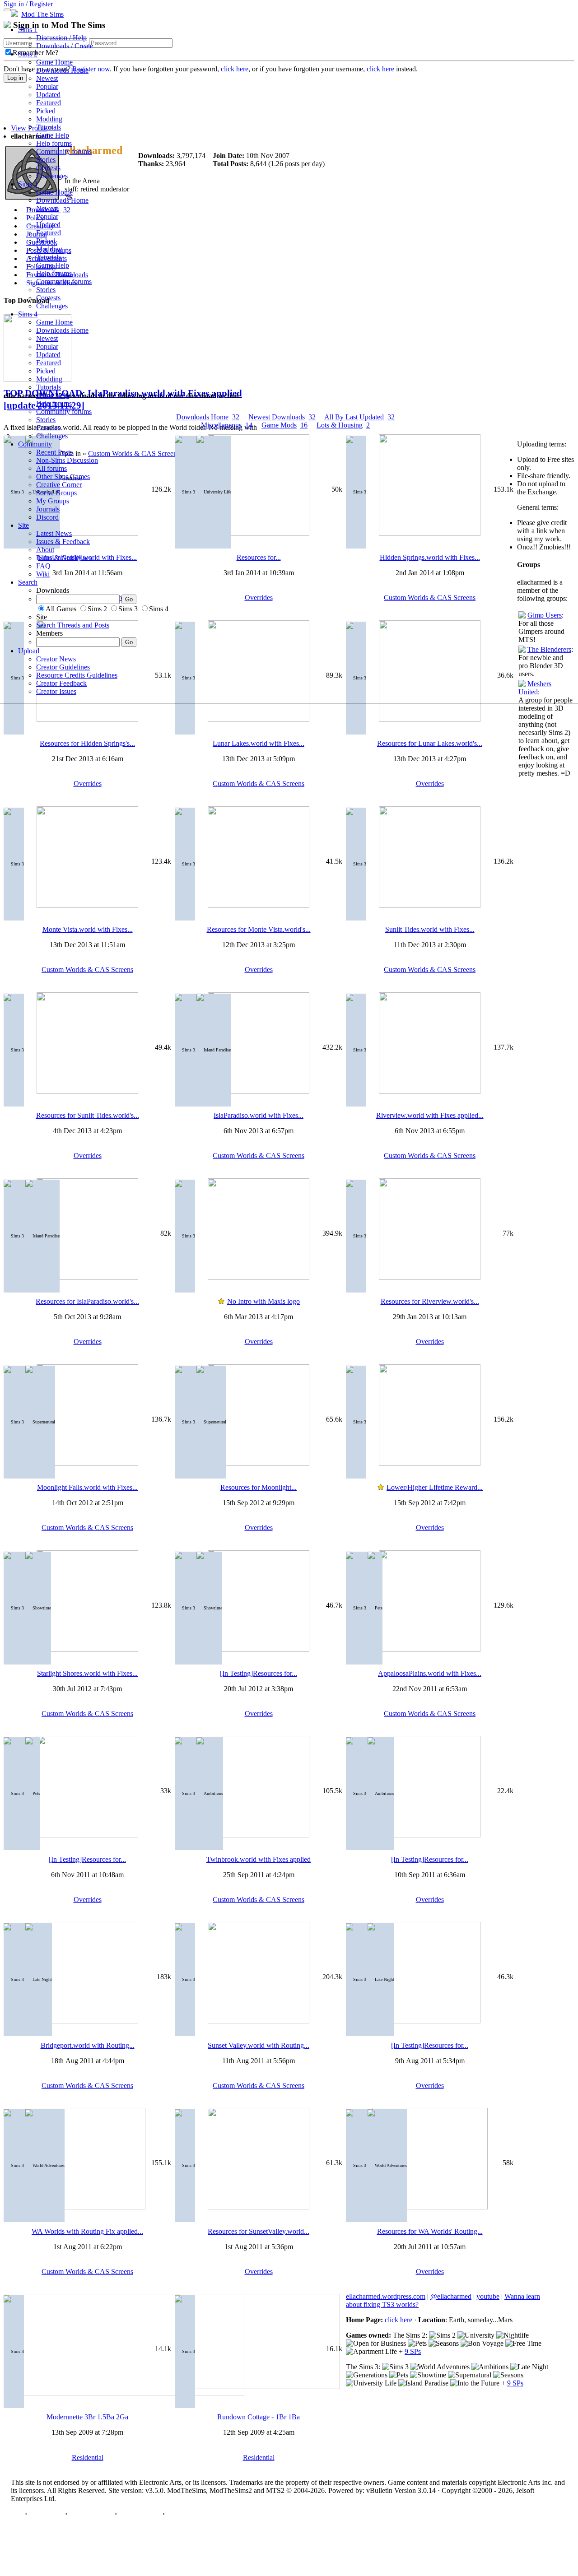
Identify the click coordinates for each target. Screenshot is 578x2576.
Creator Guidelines (63, 667)
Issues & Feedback (63, 542)
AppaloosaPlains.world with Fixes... (430, 1673)
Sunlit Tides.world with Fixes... (430, 929)
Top (17, 2514)
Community (35, 444)
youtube (488, 2296)
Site (23, 525)
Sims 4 (28, 314)
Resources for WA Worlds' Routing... (430, 2231)
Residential (88, 2457)
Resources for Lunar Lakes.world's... (430, 743)
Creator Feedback (61, 683)
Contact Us (46, 2514)
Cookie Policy (140, 2514)
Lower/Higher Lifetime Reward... (435, 1487)
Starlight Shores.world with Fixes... (87, 1673)
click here (399, 2320)
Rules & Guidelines (64, 558)
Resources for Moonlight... (259, 1487)
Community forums (64, 151)
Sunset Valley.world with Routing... (259, 2045)
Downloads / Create (65, 46)
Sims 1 (28, 30)
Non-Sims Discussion (67, 460)
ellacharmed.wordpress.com (386, 2296)
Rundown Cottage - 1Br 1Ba (259, 2417)
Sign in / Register (28, 4)
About (45, 550)
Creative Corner (59, 485)
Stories (46, 160)
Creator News (56, 659)
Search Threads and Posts (73, 625)
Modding (49, 119)
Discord (47, 517)
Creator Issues (56, 691)
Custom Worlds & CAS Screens (259, 783)
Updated (48, 95)
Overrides (88, 783)
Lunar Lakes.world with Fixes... (259, 743)
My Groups (53, 501)
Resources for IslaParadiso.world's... (87, 1301)
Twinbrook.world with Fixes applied (259, 1859)
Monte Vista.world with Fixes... (88, 929)
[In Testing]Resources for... (259, 1673)
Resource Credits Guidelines (77, 675)
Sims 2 (28, 54)
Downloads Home (62, 70)
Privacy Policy (91, 2514)
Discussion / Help (61, 38)
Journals (48, 509)
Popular (47, 86)
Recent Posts (54, 452)
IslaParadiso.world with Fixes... (259, 1115)
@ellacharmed (451, 2296)
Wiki (43, 574)
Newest (47, 78)
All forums (51, 468)
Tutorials (49, 127)
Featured (49, 103)
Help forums (54, 143)
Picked (46, 111)
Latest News (54, 533)
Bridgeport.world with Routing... (88, 2045)
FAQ (43, 566)
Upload (29, 651)
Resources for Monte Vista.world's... (259, 929)
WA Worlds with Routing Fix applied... (87, 2231)
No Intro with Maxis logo (263, 1301)
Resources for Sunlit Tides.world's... (88, 1115)
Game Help (53, 135)
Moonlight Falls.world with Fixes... (87, 1487)
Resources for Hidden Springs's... (87, 743)
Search (28, 582)
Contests (48, 168)
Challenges (52, 176)
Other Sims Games (63, 477)
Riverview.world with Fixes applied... (430, 1115)
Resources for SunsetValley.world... (259, 2231)
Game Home (54, 62)
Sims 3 (28, 184)
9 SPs (413, 2351)
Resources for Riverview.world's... (430, 1301)
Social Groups (56, 493)
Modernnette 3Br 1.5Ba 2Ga (87, 2417)
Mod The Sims (42, 14)
